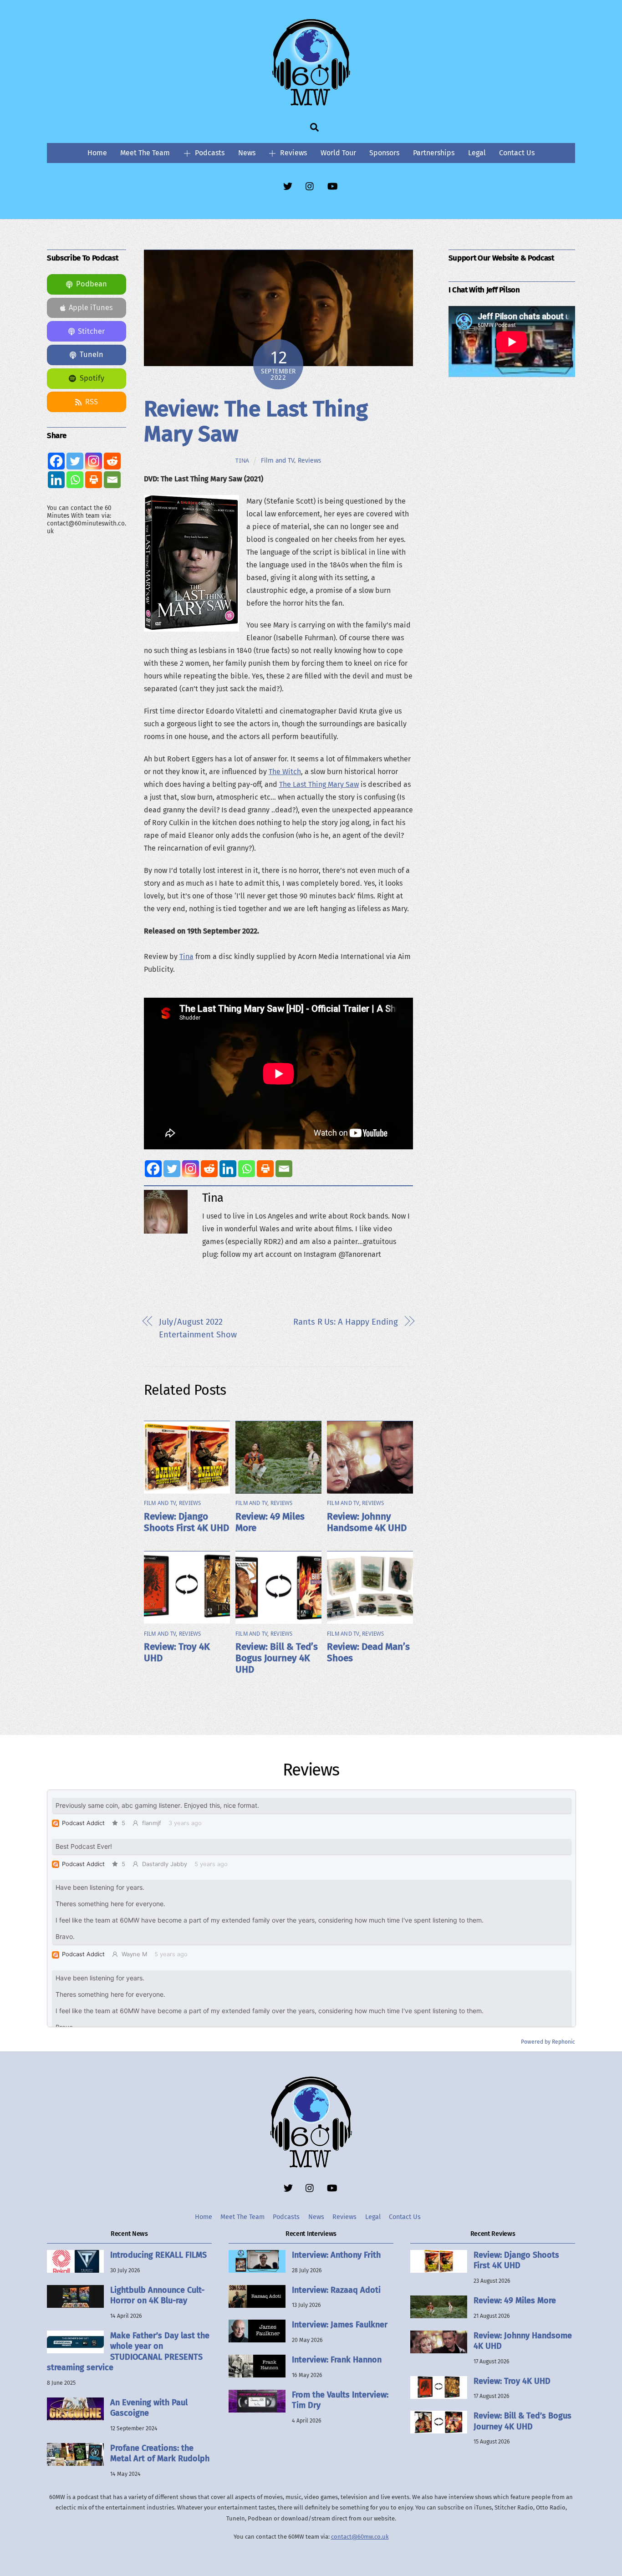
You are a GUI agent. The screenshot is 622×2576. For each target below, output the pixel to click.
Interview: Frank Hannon (337, 2360)
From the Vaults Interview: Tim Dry (340, 2400)
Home (97, 153)
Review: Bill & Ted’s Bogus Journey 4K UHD (277, 1658)
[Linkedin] (228, 1169)
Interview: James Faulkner (340, 2325)
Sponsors (384, 153)
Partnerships (434, 153)
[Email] (284, 1169)
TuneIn (92, 355)
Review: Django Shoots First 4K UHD (186, 1522)
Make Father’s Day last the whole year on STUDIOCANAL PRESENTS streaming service (128, 2352)
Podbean (92, 284)
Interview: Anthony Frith (336, 2255)
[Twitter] (172, 1169)
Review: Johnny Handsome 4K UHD (367, 1522)
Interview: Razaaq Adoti (336, 2290)
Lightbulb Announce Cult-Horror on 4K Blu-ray (157, 2295)
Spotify (92, 378)
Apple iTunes (91, 308)
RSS (92, 402)
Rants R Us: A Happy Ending (345, 1322)
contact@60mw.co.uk (360, 2537)
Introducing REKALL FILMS (158, 2255)
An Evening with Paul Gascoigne (149, 2408)
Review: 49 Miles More (515, 2301)
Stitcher (91, 331)
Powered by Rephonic (548, 2042)
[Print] (265, 1169)
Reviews (293, 153)
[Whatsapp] (247, 1169)
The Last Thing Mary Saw (319, 784)
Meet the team (145, 153)
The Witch (285, 772)
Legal (477, 153)
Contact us (517, 153)
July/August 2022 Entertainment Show (198, 1328)
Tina (242, 461)
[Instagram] (191, 1169)
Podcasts (209, 153)
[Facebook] (153, 1169)
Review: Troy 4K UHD (512, 2381)
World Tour (338, 153)
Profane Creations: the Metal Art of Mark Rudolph (160, 2453)
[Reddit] (209, 1169)
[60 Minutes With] (311, 104)
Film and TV (278, 460)
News (247, 153)
